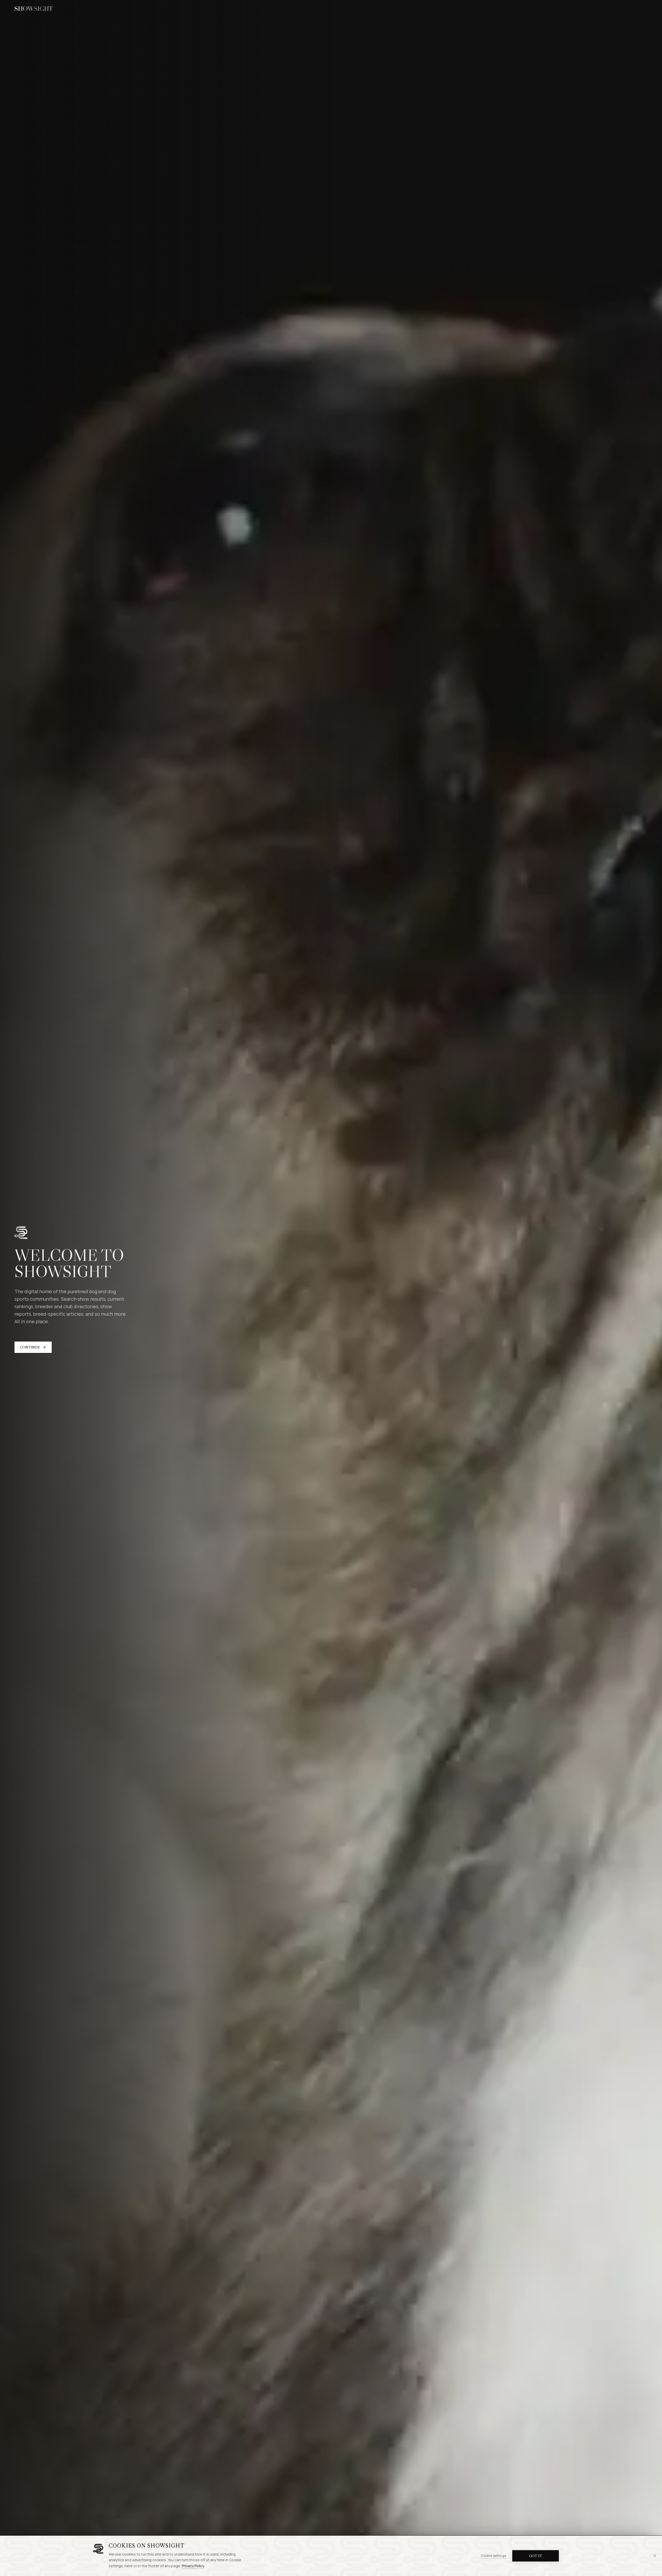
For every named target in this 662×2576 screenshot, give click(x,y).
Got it (536, 2556)
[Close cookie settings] (655, 2556)
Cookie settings (493, 2556)
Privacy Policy (193, 2566)
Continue (30, 1347)
